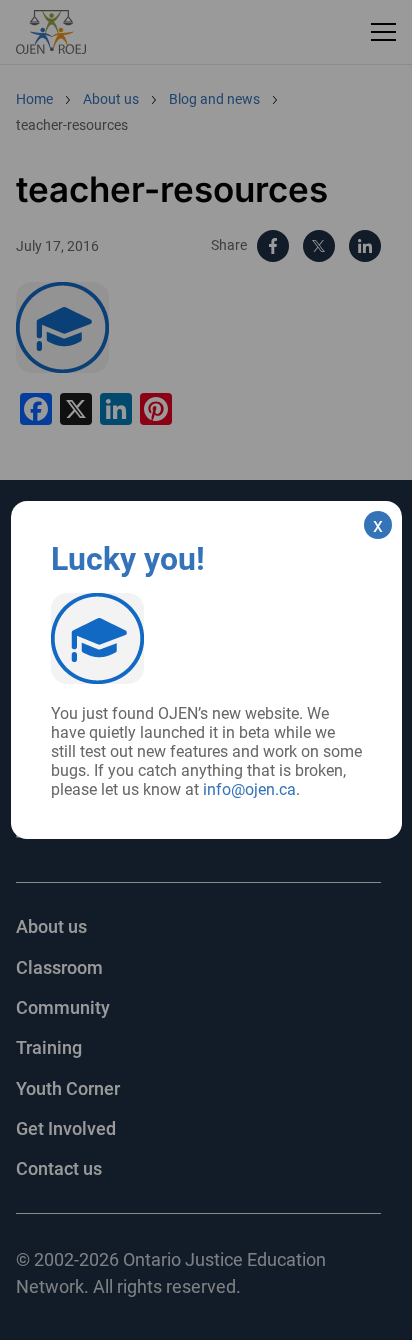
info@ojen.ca (249, 789)
